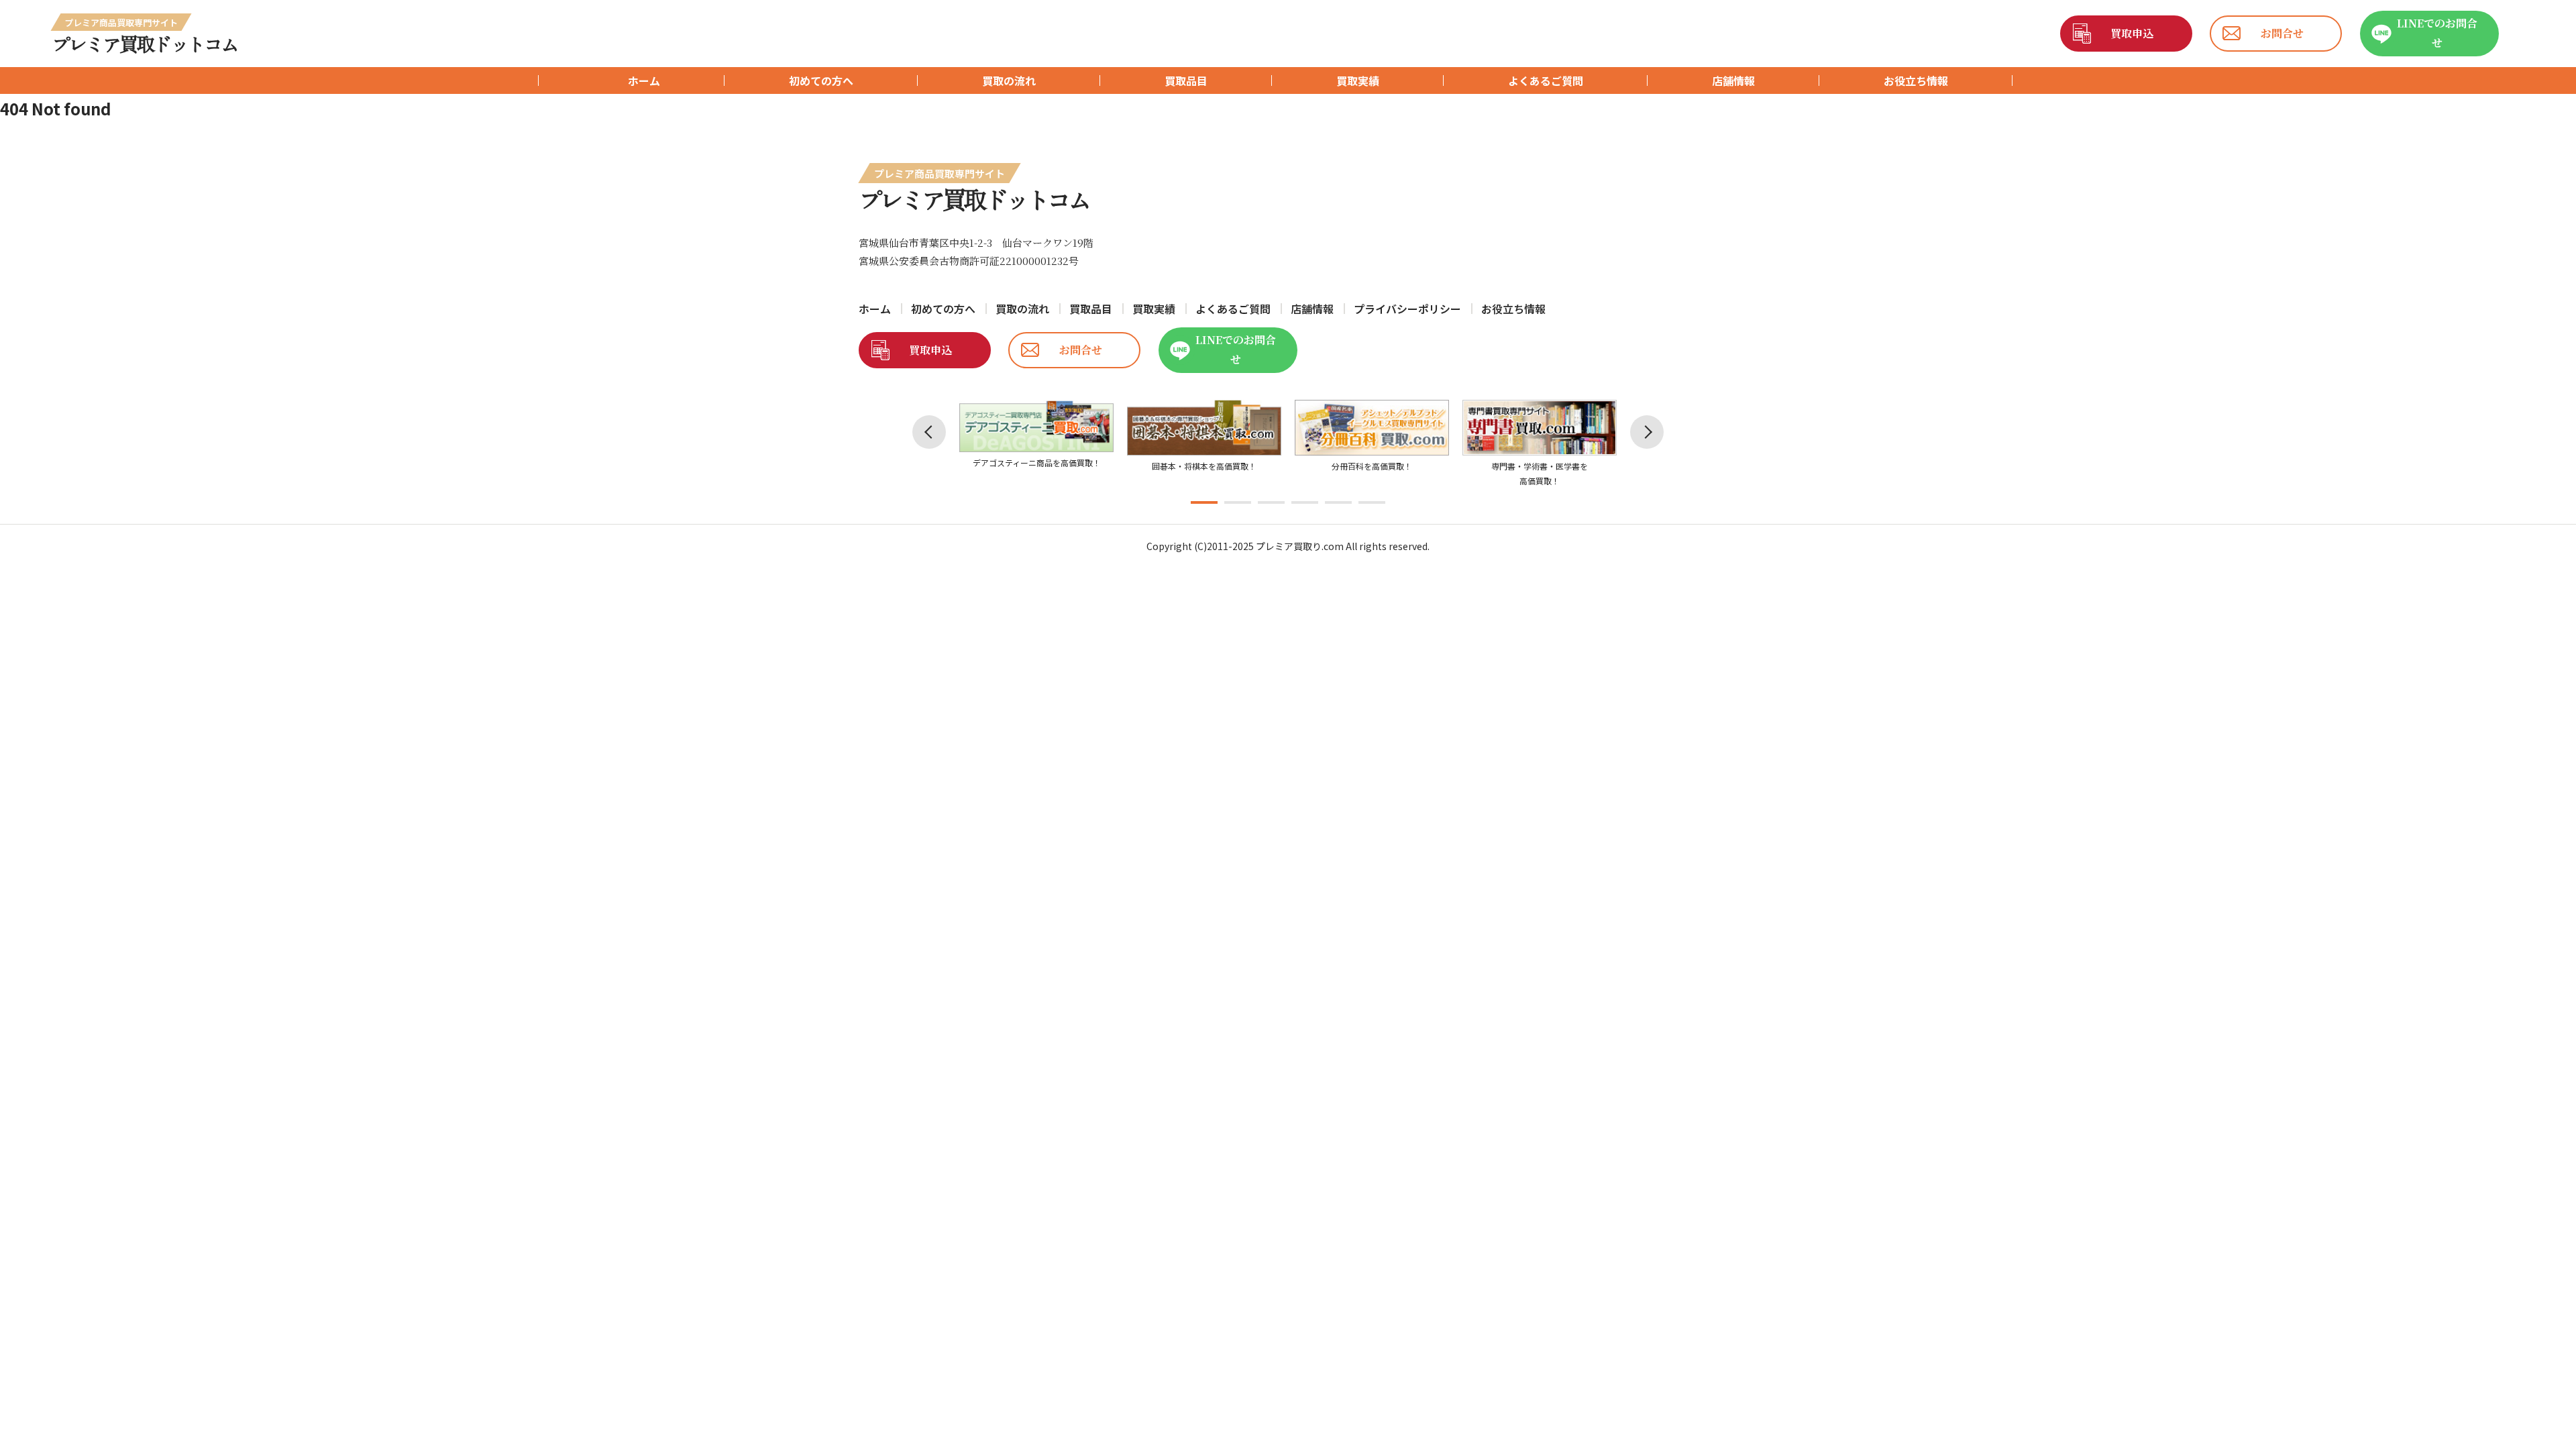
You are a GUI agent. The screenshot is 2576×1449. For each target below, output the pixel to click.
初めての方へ (821, 80)
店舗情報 (1733, 80)
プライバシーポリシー (1407, 309)
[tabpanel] (1036, 435)
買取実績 (1358, 80)
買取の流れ (1009, 80)
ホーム (644, 80)
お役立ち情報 (1916, 80)
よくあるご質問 (1546, 80)
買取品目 (1186, 80)
